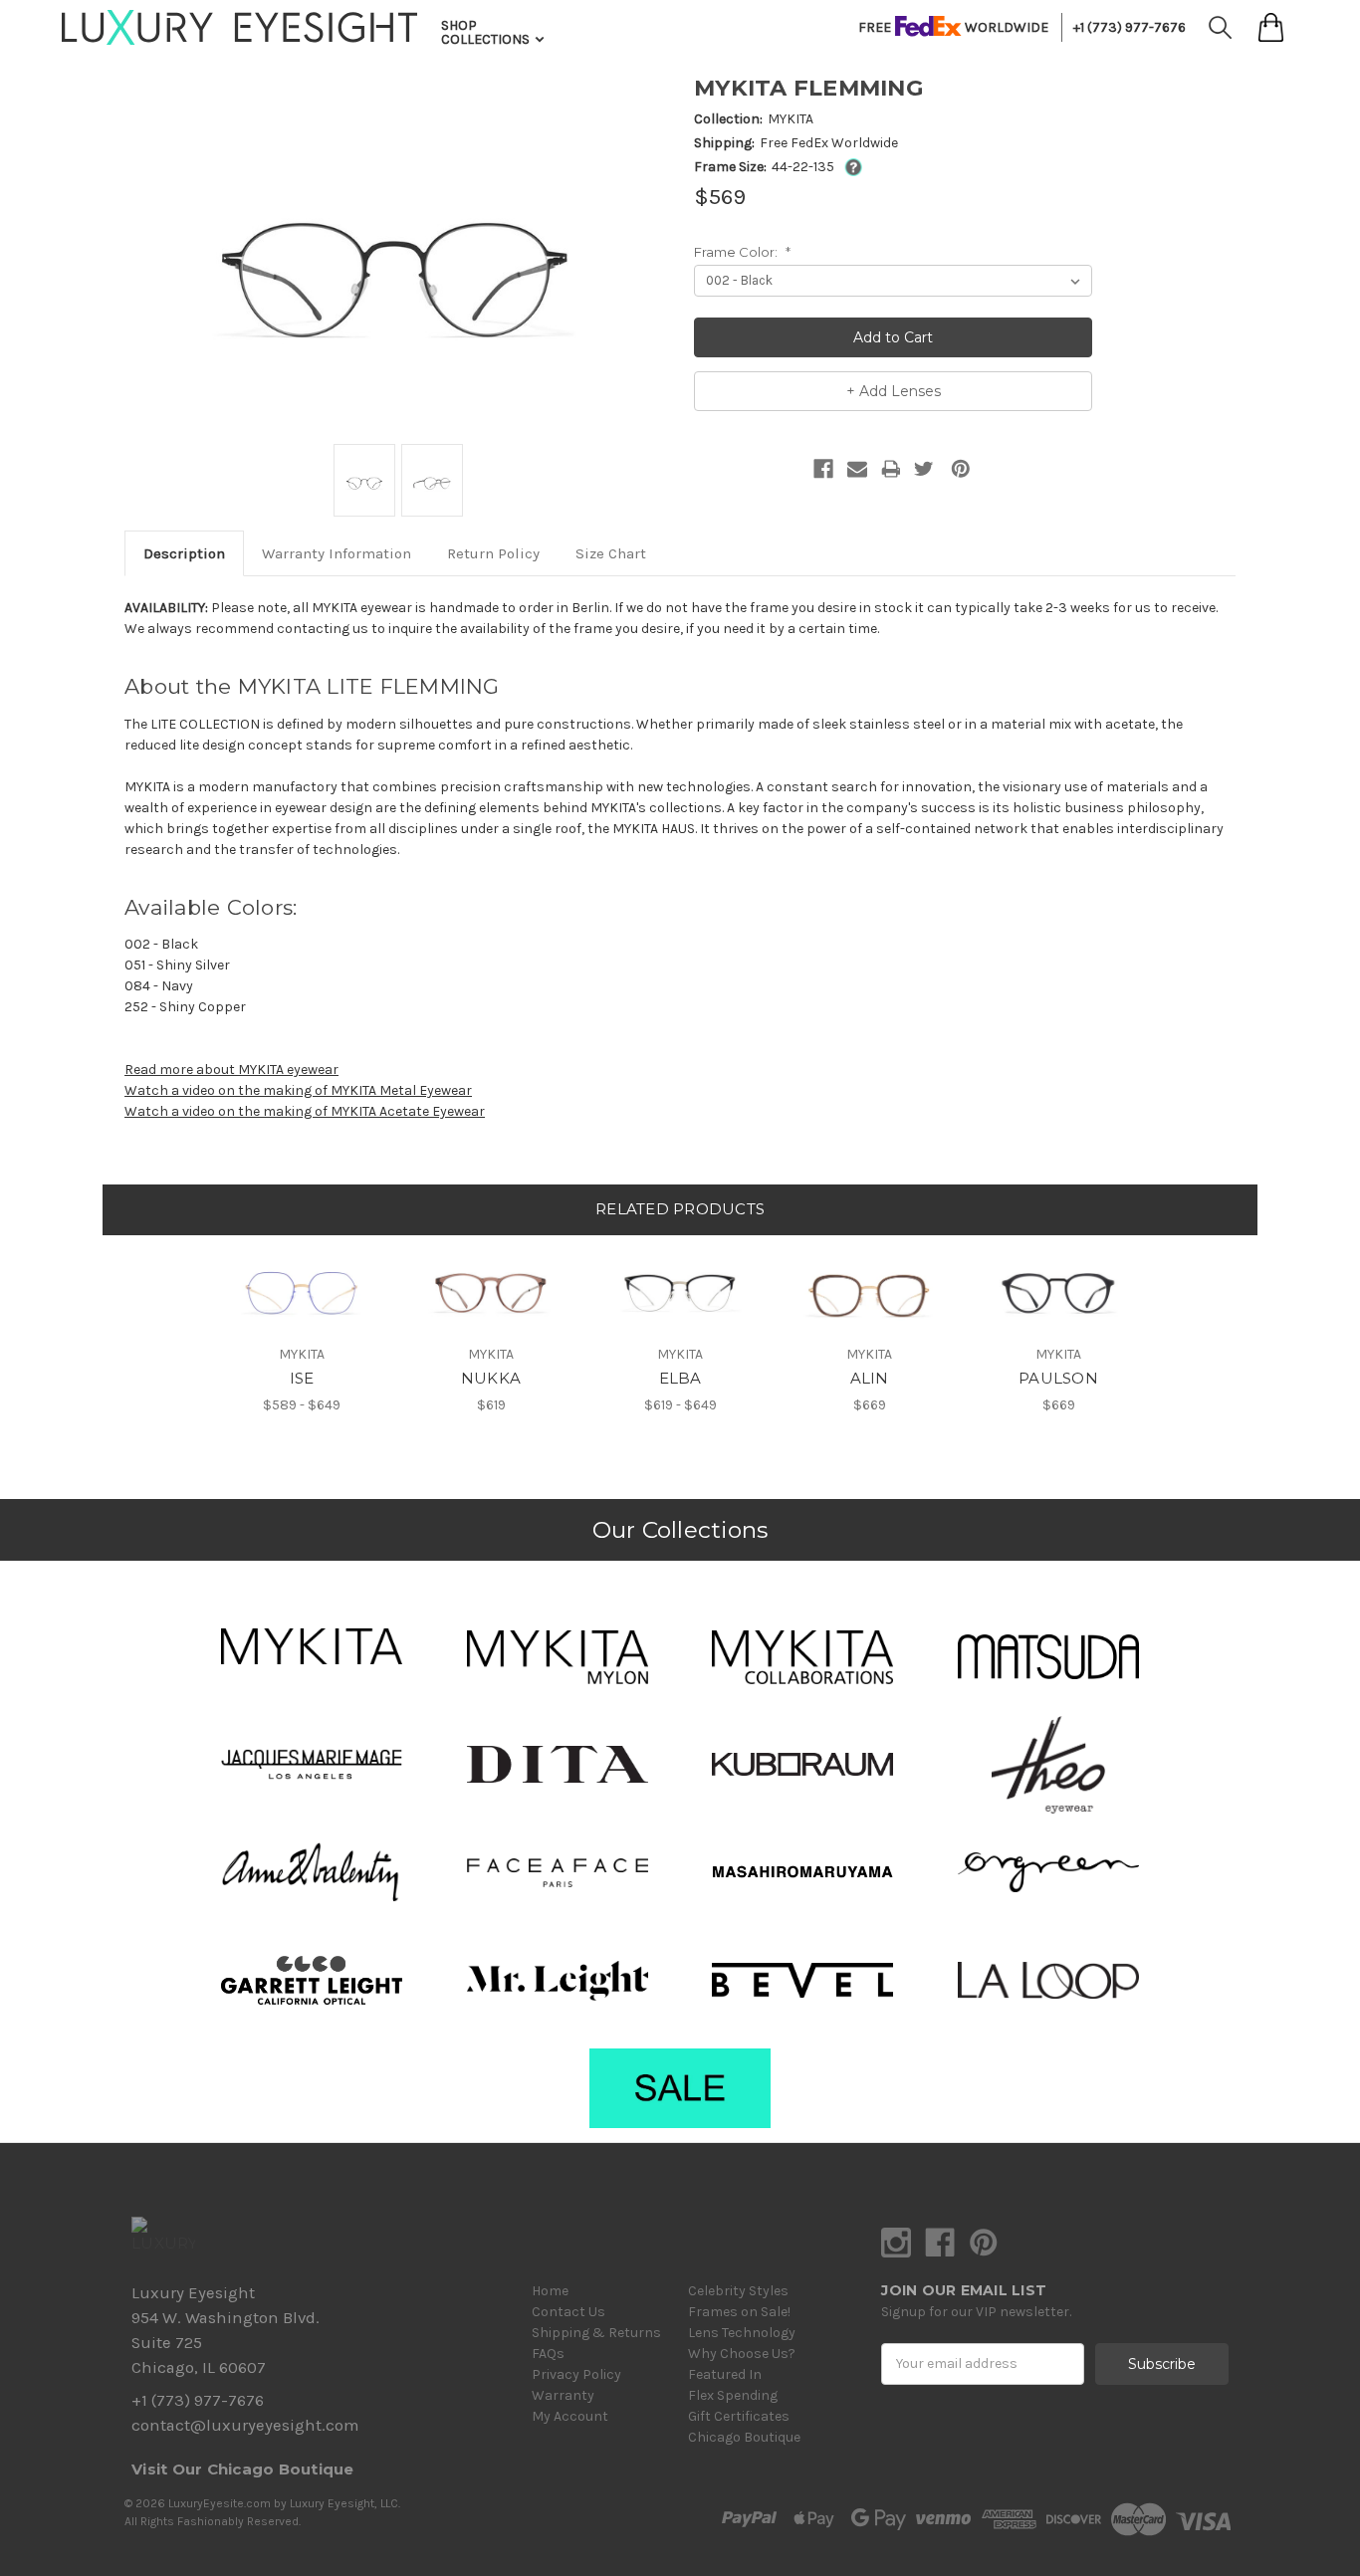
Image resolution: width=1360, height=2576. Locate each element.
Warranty (563, 2395)
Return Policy (493, 553)
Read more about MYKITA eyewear (231, 1070)
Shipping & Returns (596, 2333)
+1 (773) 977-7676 (1130, 27)
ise (302, 1378)
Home (550, 2291)
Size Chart (611, 553)
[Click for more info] (850, 167)
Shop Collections (487, 32)
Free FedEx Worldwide (829, 143)
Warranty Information (337, 553)
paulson (1058, 1378)
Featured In (725, 2374)
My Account (570, 2416)
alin (870, 1378)
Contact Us (568, 2312)
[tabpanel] (302, 1325)
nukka (491, 1378)
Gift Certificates (739, 2416)
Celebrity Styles (738, 2291)
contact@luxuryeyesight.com (245, 2425)
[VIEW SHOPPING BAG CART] (1271, 27)
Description (184, 553)
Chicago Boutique (744, 2437)
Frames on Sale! (739, 2312)
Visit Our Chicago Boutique (243, 2469)
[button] (312, 1646)
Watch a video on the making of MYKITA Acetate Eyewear (305, 1111)
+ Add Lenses (894, 391)
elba (680, 1378)
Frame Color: (742, 252)
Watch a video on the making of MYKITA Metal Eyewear (298, 1090)
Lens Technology (742, 2333)
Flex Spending (733, 2395)
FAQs (548, 2354)
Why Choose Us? (742, 2354)
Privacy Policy (576, 2374)
